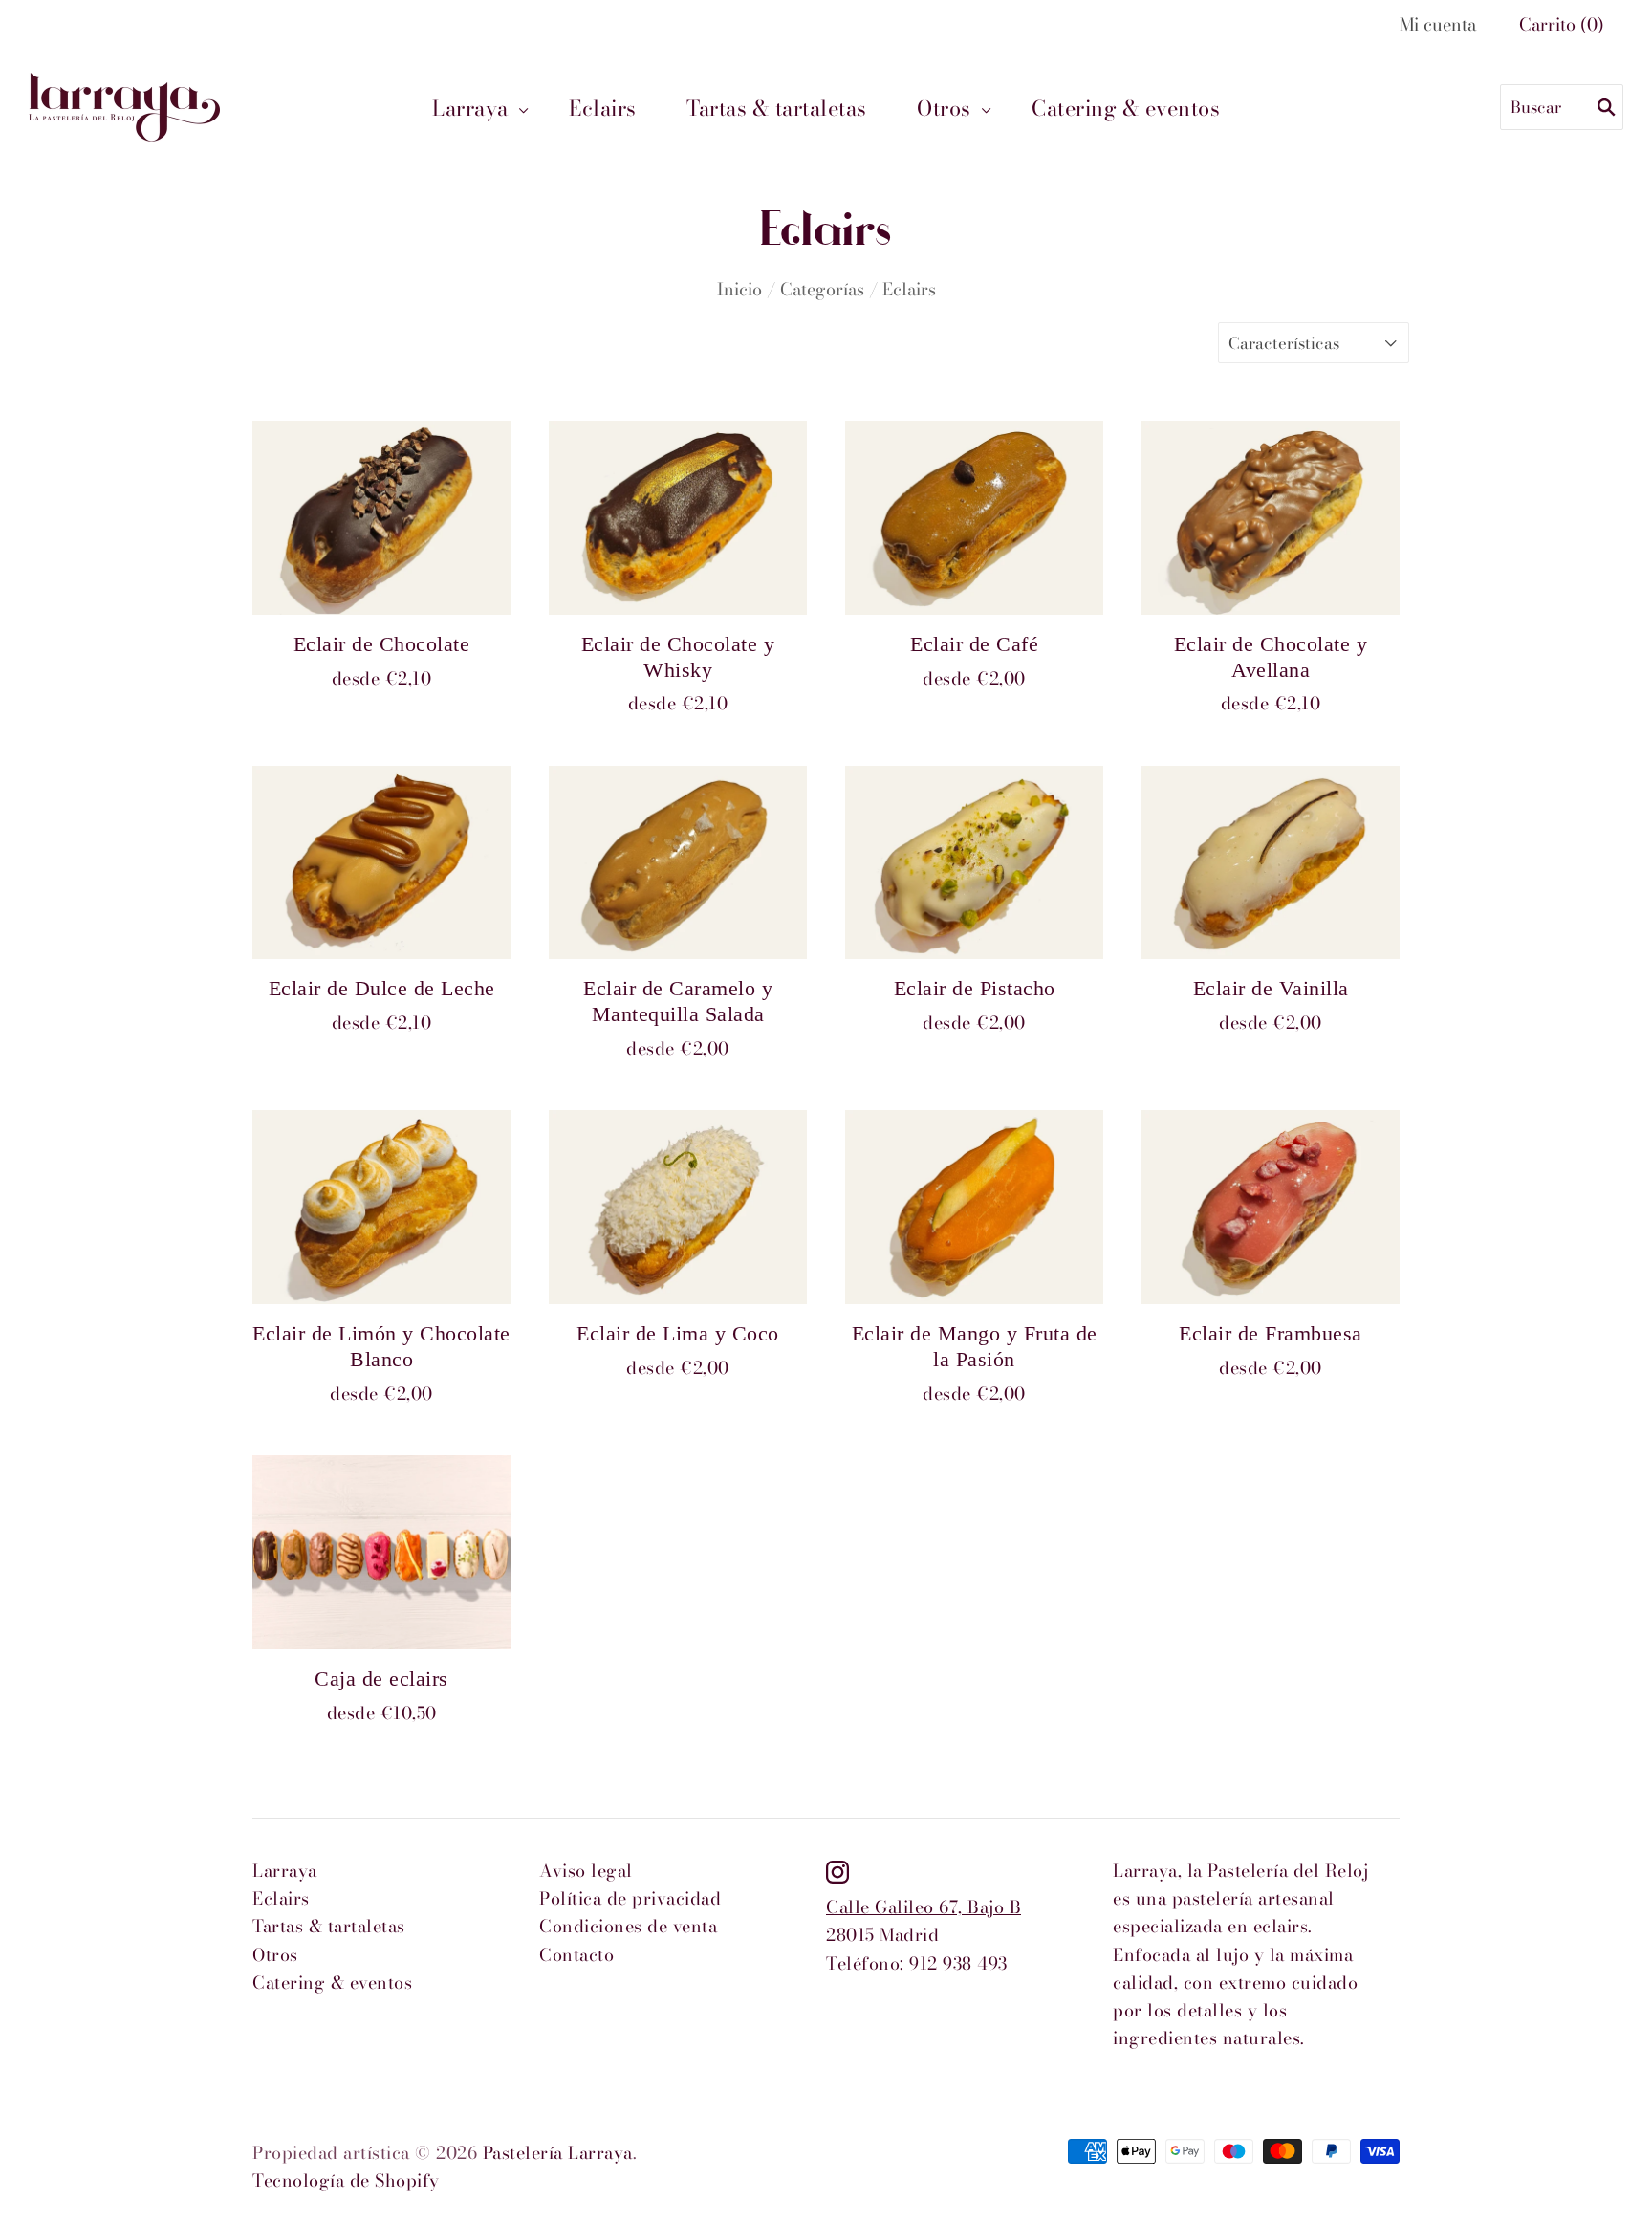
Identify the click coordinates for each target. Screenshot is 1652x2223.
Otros (944, 108)
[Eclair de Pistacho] (974, 863)
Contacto (576, 1955)
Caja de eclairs (381, 1679)
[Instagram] (837, 1871)
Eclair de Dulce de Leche (382, 989)
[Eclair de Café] (974, 518)
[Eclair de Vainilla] (1271, 863)
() (1562, 24)
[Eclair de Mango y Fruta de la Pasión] (974, 1207)
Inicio (739, 289)
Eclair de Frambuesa (1271, 1334)
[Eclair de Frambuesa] (1271, 1207)
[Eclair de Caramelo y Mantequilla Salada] (678, 863)
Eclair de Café (974, 644)
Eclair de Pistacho (975, 989)
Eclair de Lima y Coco (678, 1334)
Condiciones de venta (628, 1926)
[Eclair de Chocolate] (381, 518)
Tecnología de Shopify (346, 2180)
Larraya (470, 108)
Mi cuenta (1438, 24)
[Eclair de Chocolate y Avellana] (1271, 518)
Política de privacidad (630, 1898)
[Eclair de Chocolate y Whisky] (678, 518)
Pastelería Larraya (558, 2153)
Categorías (822, 289)
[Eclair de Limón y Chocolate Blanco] (381, 1207)
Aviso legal (586, 1871)
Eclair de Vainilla (1271, 989)
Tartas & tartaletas (777, 108)
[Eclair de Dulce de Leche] (381, 863)
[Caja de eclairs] (381, 1552)
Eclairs (603, 108)
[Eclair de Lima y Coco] (678, 1207)
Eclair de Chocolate (382, 644)
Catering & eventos (1126, 108)
